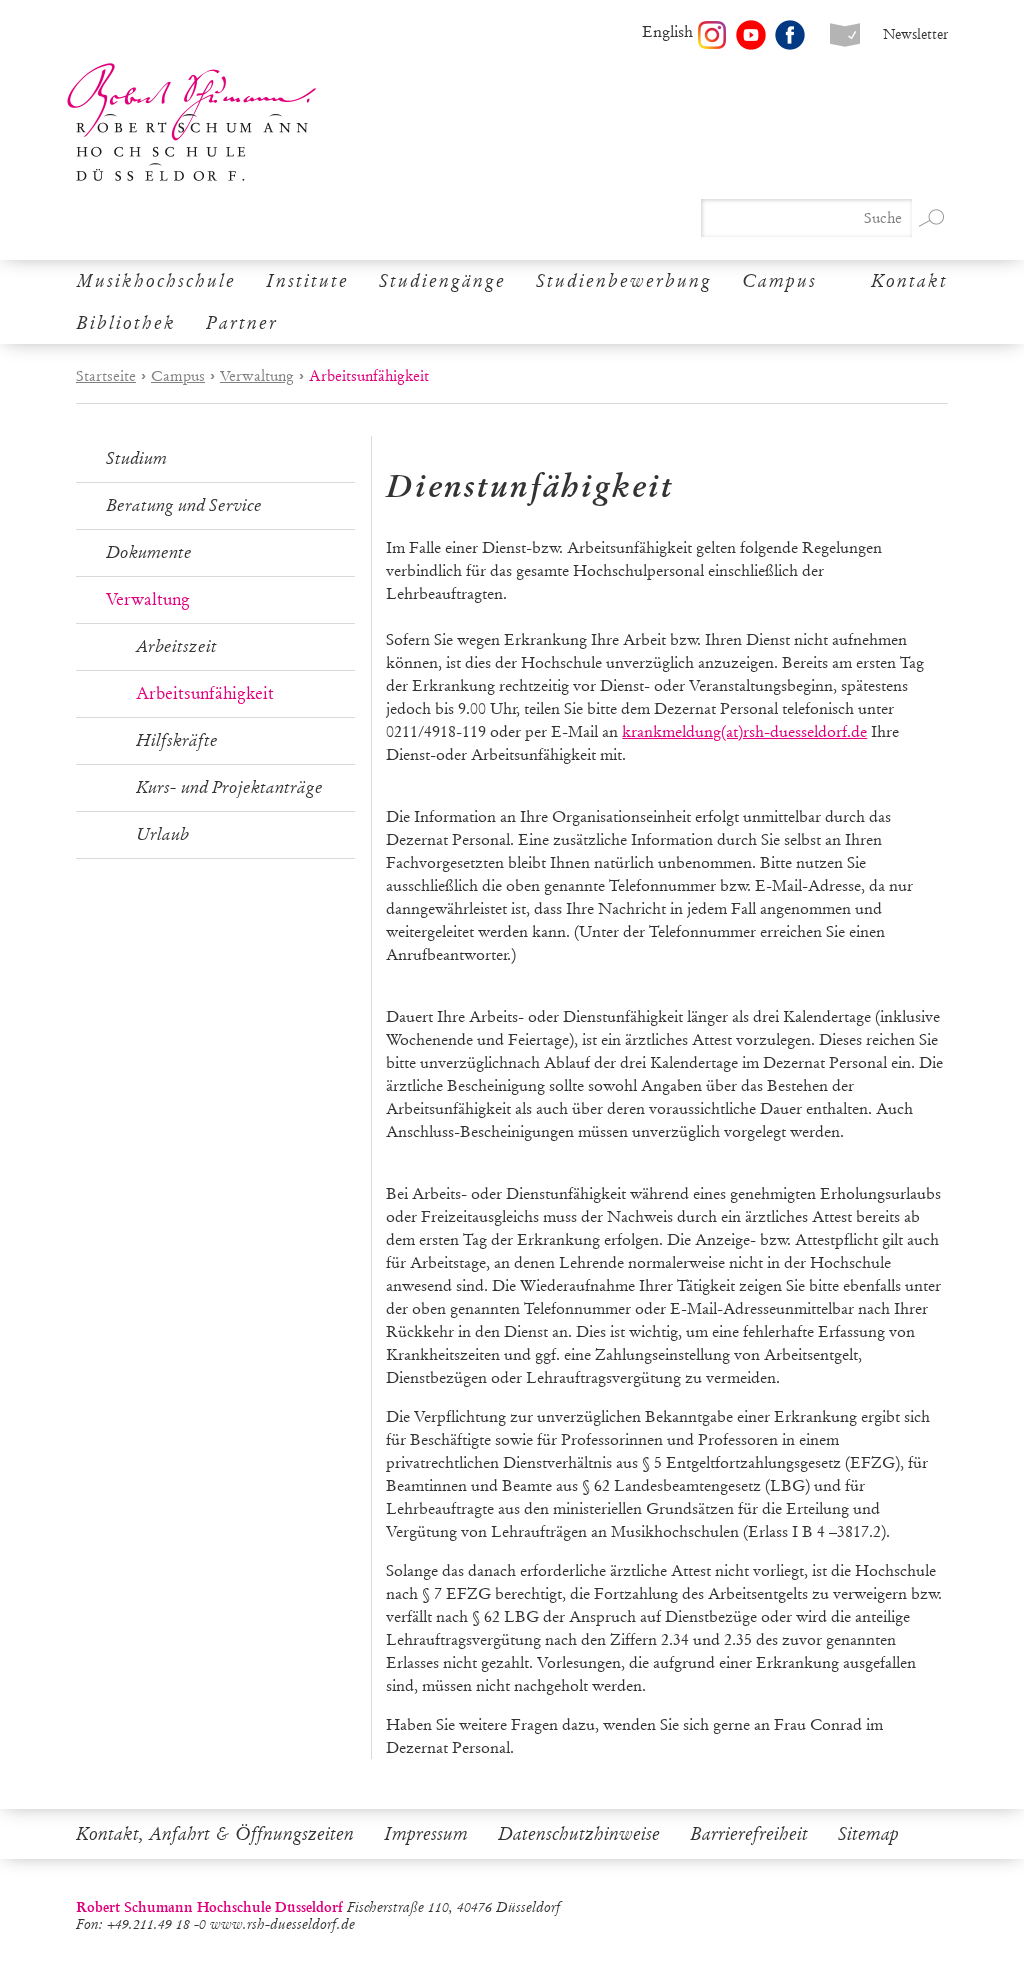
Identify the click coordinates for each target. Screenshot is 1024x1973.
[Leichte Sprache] (845, 35)
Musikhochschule (156, 281)
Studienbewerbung (624, 281)
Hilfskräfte (177, 740)
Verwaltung (257, 376)
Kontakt (909, 281)
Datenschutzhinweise (579, 1834)
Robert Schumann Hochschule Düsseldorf (192, 122)
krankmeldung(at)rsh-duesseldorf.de (744, 731)
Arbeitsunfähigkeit (205, 693)
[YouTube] (751, 35)
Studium (136, 458)
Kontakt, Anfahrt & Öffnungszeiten (215, 1834)
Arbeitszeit (176, 646)
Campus (779, 281)
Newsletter (915, 34)
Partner (242, 323)
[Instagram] (712, 35)
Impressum (426, 1834)
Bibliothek (126, 323)
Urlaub (162, 834)
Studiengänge (442, 281)
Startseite (106, 376)
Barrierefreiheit (749, 1834)
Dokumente (149, 552)
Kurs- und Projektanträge (229, 787)
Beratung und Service (184, 505)
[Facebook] (790, 35)
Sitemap (868, 1834)
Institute (307, 281)
